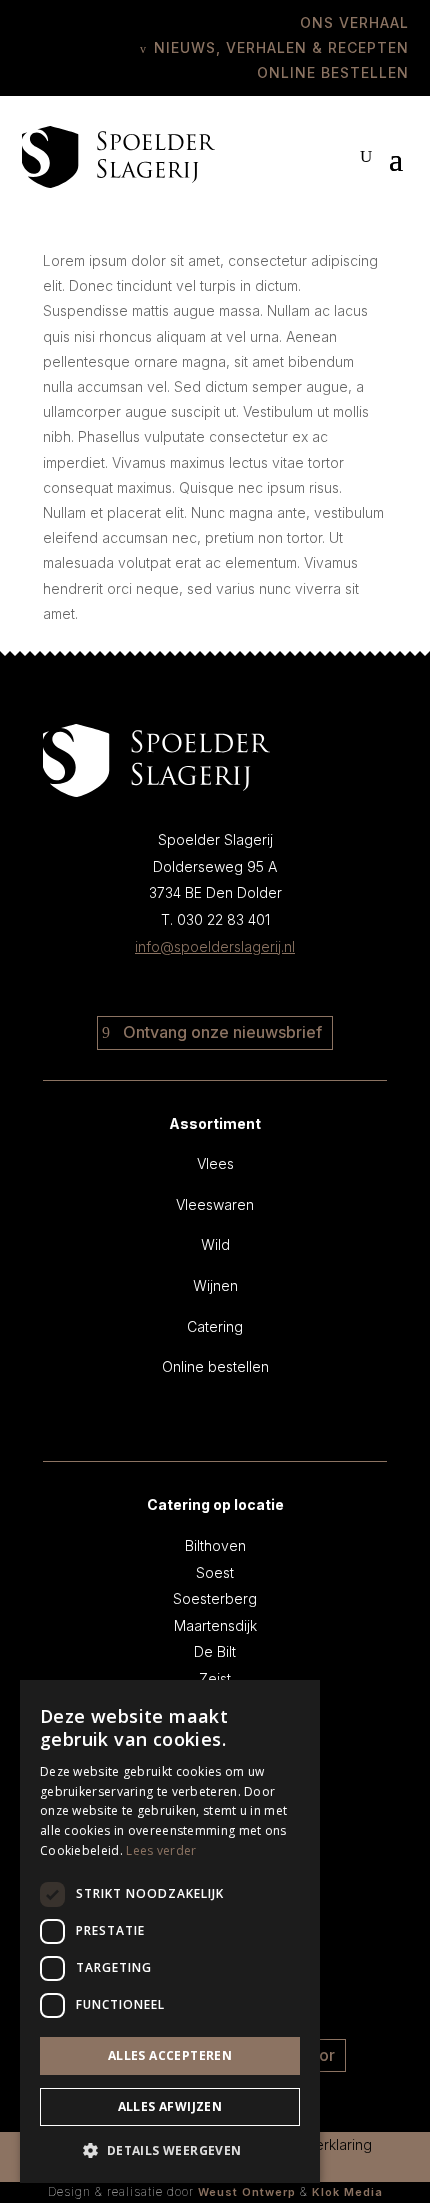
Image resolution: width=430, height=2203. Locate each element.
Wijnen (215, 1285)
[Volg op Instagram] (232, 985)
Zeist (215, 1678)
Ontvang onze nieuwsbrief (222, 1032)
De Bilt (215, 1651)
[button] (170, 2151)
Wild (215, 1244)
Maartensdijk (215, 1625)
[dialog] (170, 1931)
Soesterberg (215, 1598)
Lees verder (161, 1850)
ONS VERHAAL (354, 22)
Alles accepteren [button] (170, 2055)
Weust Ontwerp (247, 2192)
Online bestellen (215, 1366)
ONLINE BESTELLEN (333, 72)
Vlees (215, 1163)
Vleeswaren (215, 1204)
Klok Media (347, 2192)
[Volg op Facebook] (198, 985)
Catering (215, 1326)
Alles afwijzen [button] (170, 2106)
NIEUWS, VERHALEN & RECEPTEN (281, 47)
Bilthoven (215, 1545)
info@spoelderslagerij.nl (215, 946)
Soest (215, 1572)
